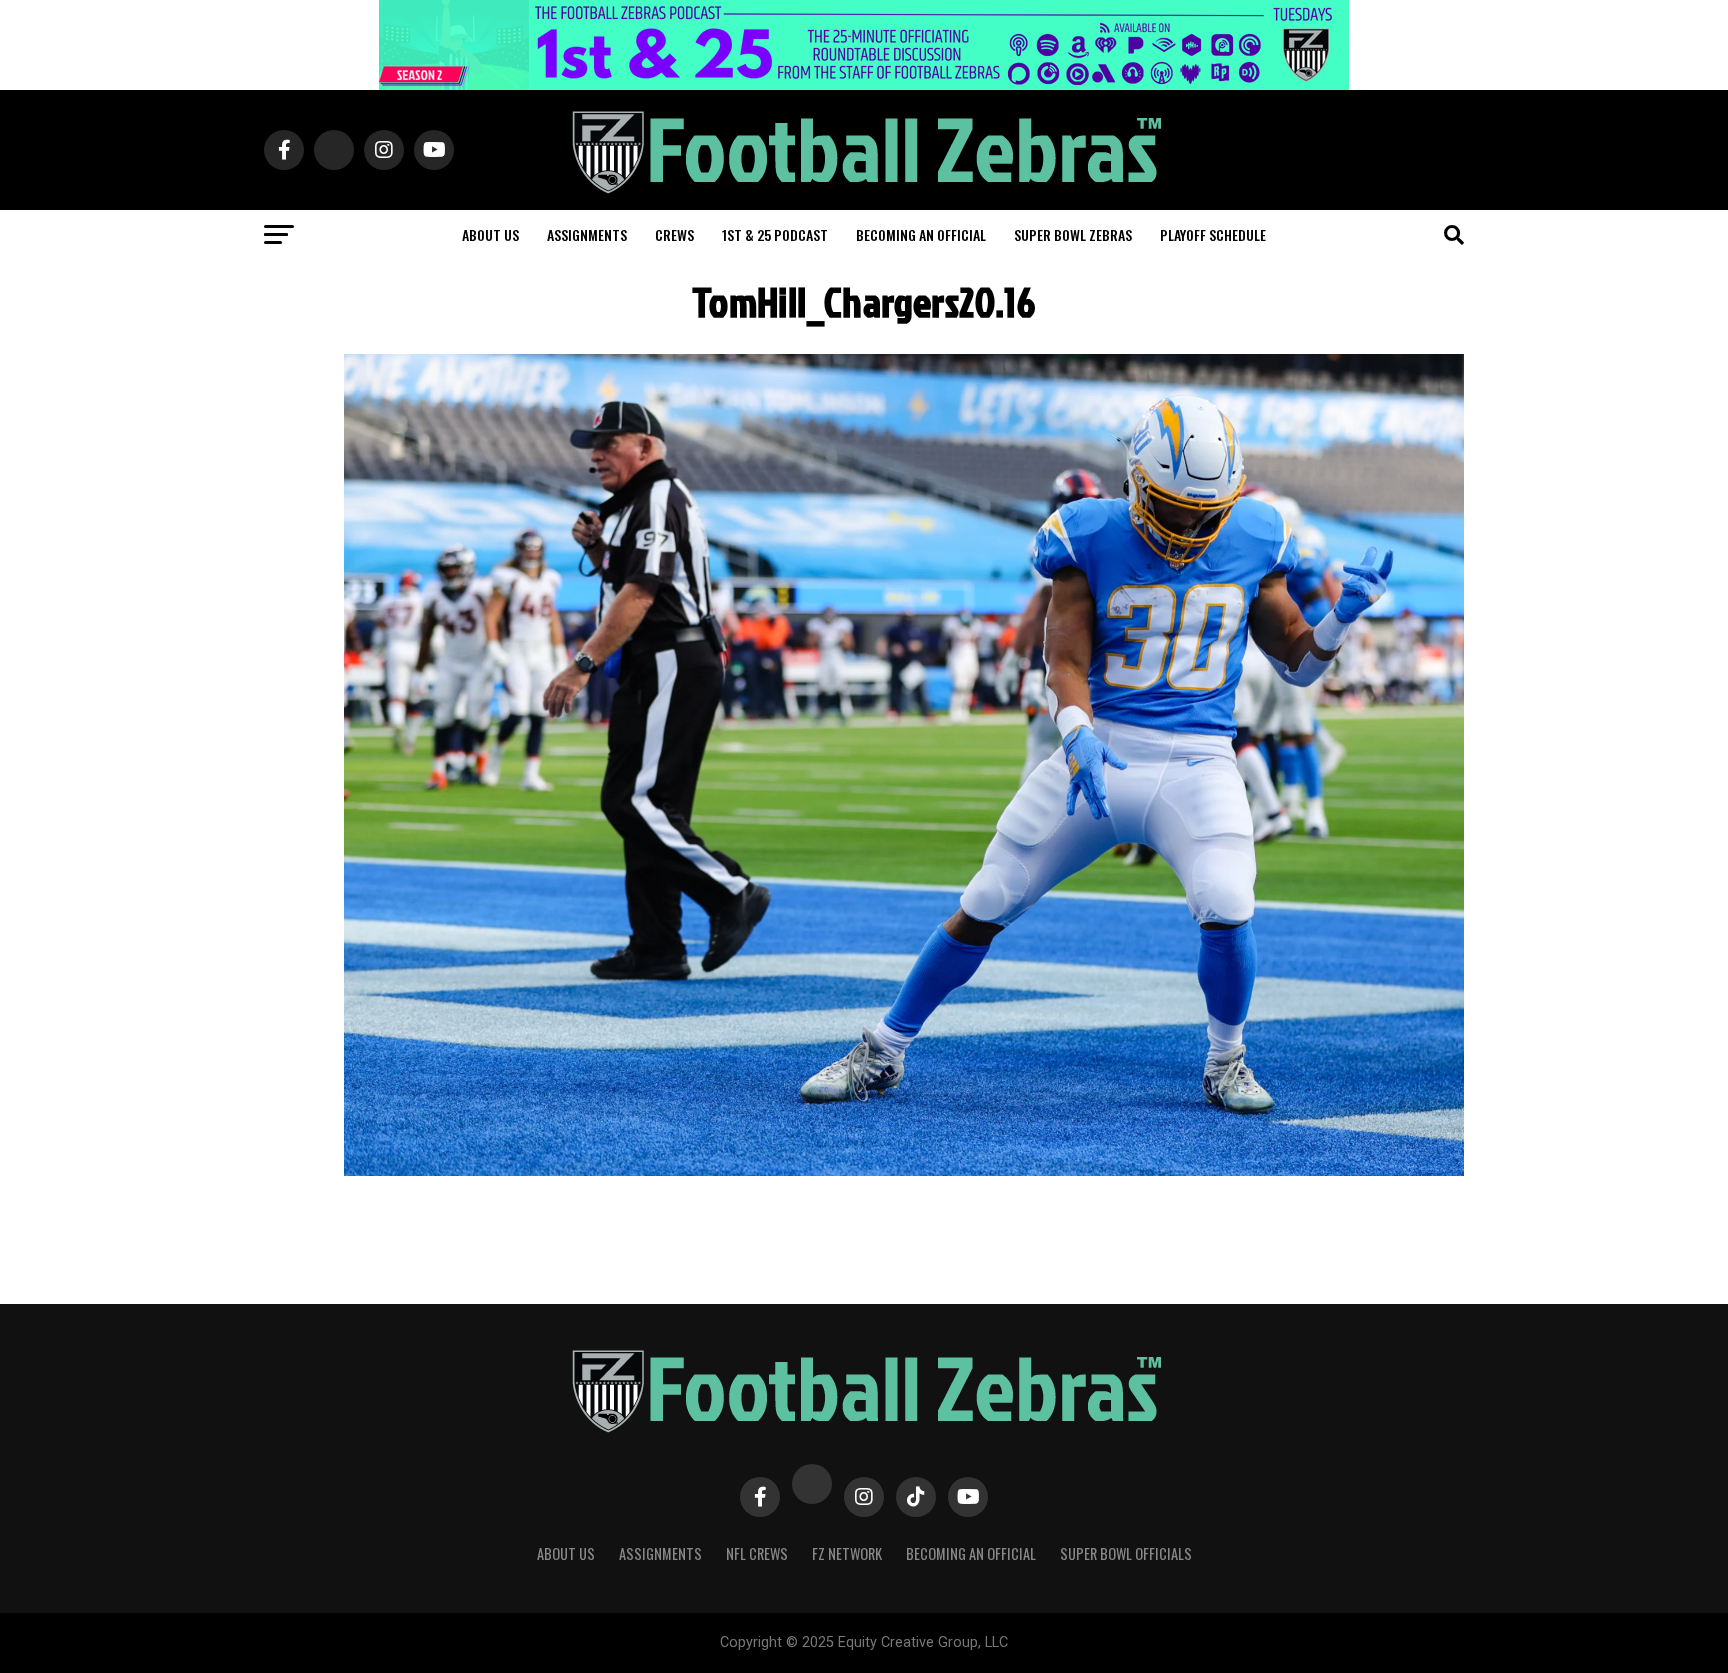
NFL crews (757, 1553)
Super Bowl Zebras (1073, 234)
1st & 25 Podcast (775, 234)
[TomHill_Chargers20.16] (904, 1170)
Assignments (587, 234)
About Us (566, 1553)
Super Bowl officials (1126, 1553)
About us (490, 234)
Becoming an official (921, 234)
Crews (674, 234)
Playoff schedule (1213, 234)
